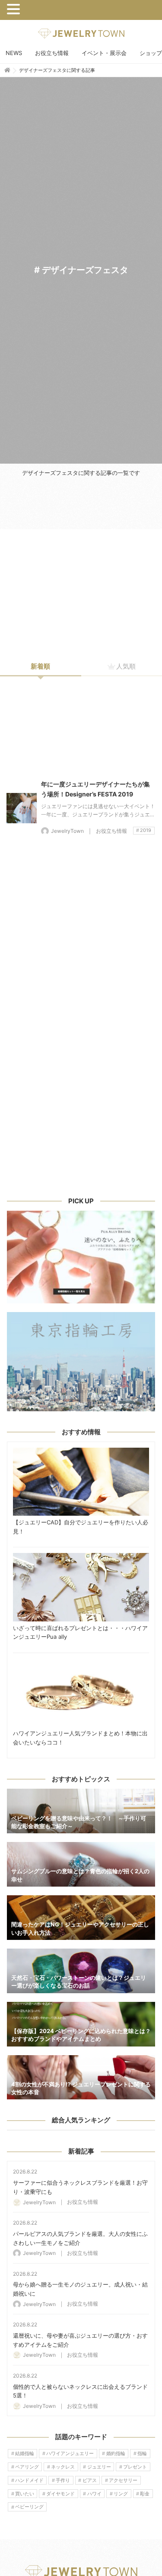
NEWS (14, 53)
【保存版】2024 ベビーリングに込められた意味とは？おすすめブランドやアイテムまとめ (81, 2024)
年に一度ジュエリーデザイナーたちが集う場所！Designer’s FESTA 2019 (22, 808)
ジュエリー (99, 2467)
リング (121, 2494)
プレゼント (135, 2467)
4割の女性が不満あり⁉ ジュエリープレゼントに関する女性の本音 (81, 2077)
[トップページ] (7, 70)
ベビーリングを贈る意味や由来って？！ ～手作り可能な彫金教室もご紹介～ (81, 1811)
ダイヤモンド (60, 2494)
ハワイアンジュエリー (70, 2453)
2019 (146, 830)
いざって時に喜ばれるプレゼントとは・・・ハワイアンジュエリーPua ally (81, 1587)
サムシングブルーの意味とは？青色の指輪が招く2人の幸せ (81, 1864)
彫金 (145, 2494)
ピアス (90, 2480)
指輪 (142, 2453)
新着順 (40, 666)
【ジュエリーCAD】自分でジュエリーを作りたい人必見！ (81, 1482)
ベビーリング (29, 2507)
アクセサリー (123, 2480)
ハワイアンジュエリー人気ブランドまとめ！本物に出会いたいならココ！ (81, 1693)
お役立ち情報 (52, 53)
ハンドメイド (29, 2480)
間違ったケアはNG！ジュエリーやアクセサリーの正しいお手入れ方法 (81, 1918)
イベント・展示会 (104, 53)
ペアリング (27, 2467)
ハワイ (94, 2494)
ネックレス (63, 2467)
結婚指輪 (25, 2453)
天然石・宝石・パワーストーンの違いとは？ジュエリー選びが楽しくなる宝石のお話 (81, 1971)
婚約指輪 (116, 2453)
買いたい (25, 2494)
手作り (63, 2480)
